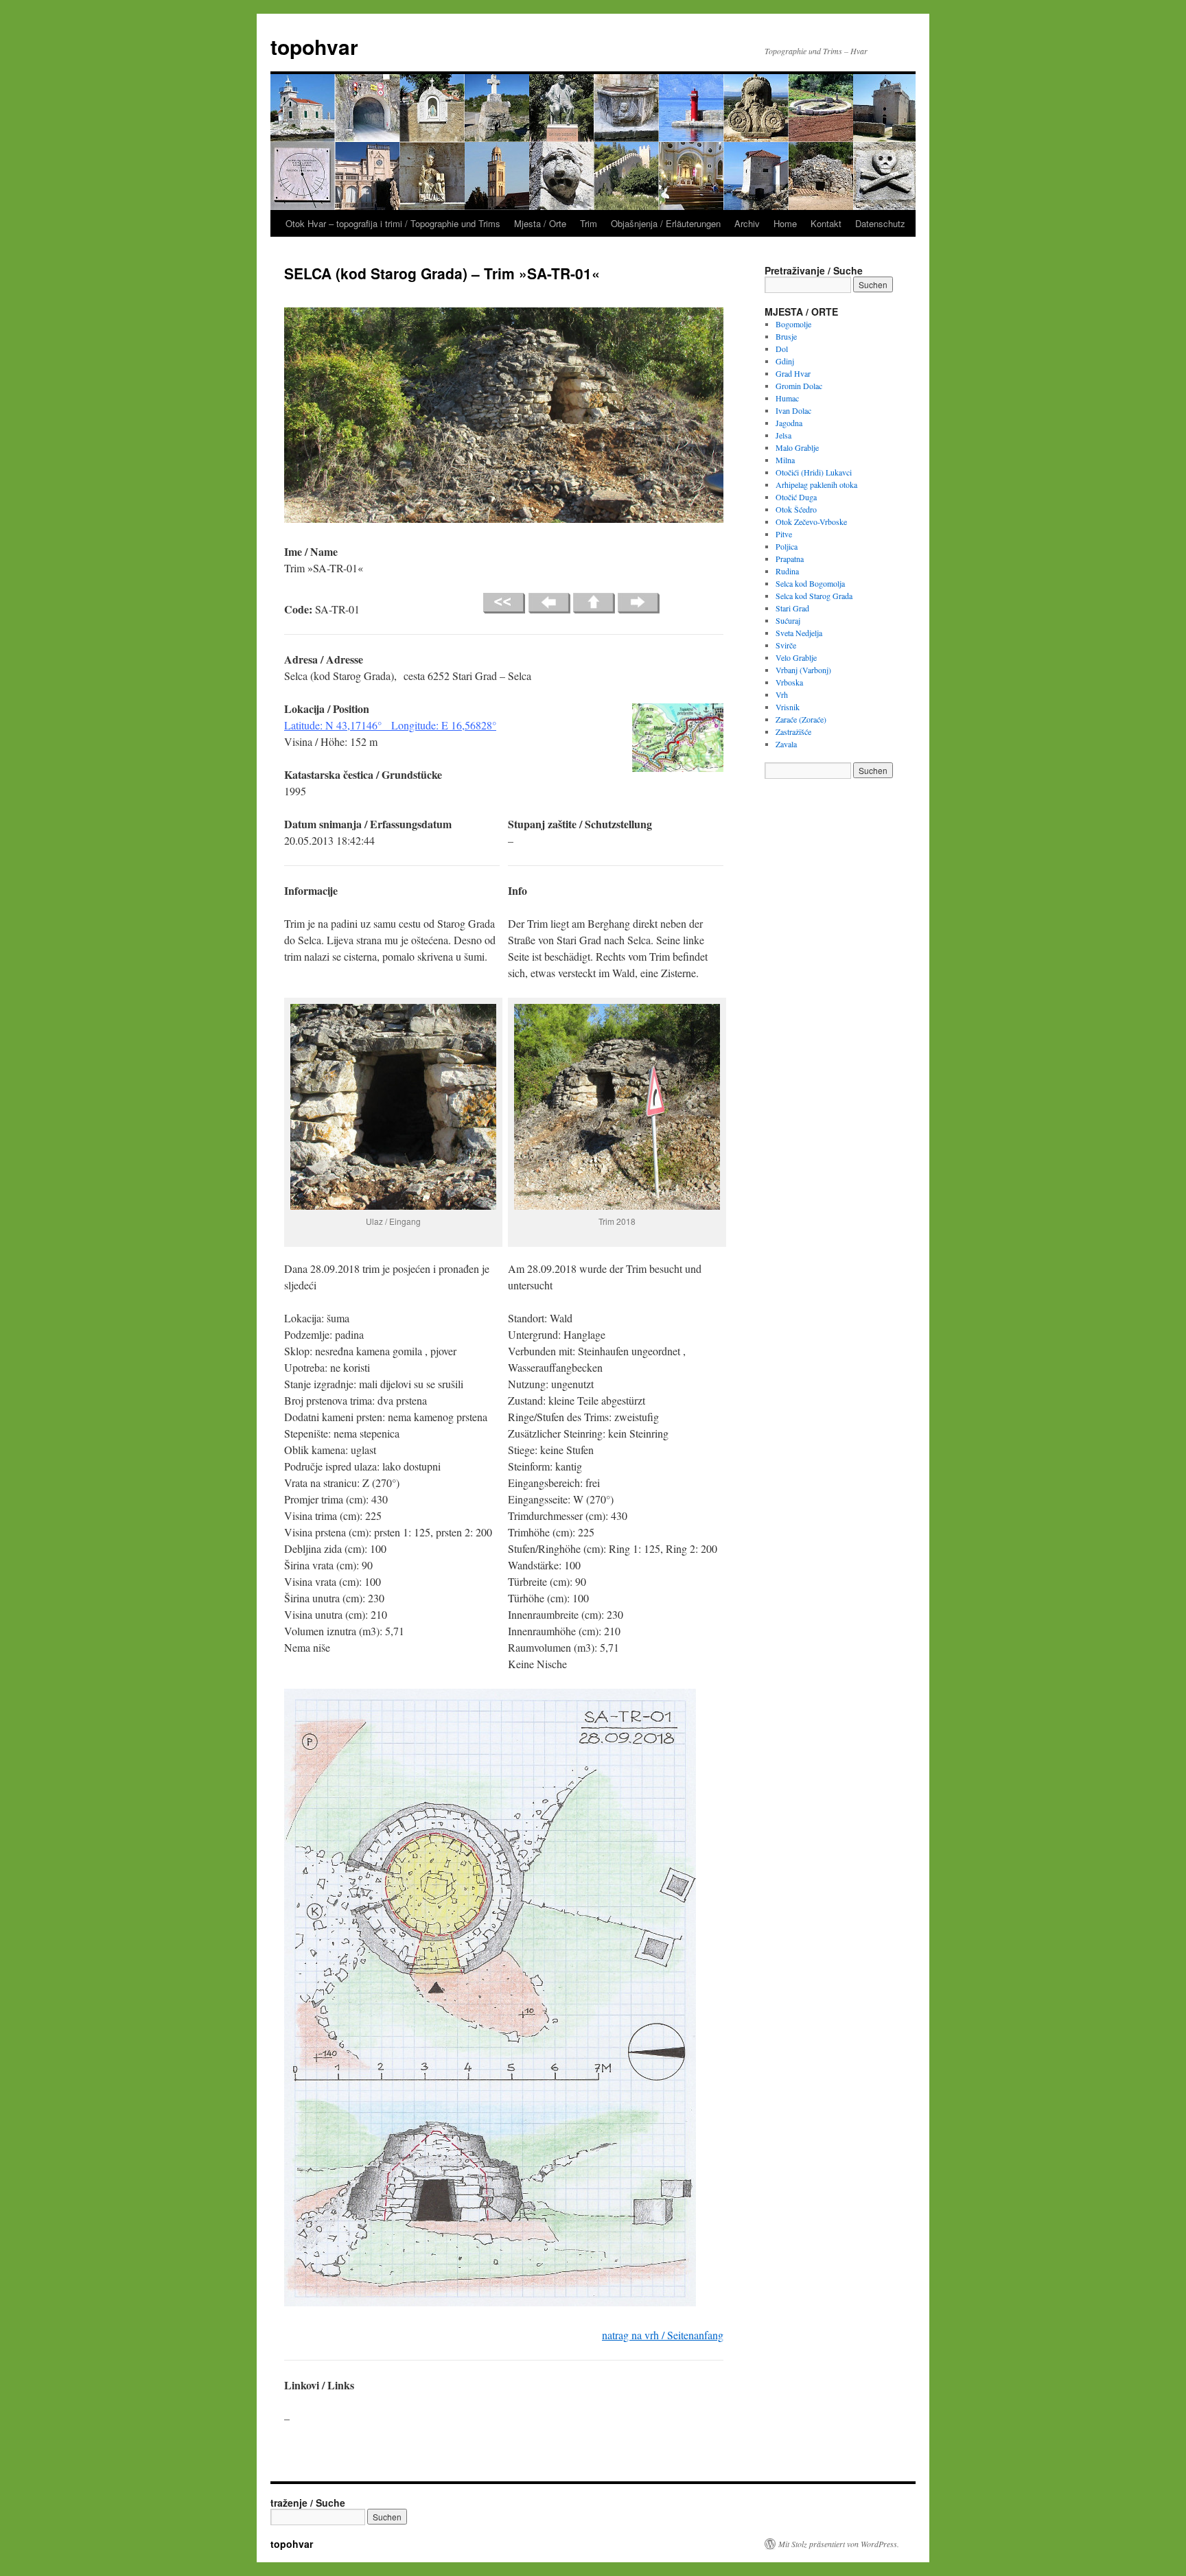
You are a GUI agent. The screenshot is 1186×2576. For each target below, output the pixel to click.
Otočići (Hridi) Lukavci (814, 472)
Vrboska (789, 682)
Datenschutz (880, 223)
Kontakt (826, 223)
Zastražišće (793, 731)
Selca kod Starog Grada (814, 596)
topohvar (314, 46)
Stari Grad (792, 608)
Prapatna (790, 559)
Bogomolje (793, 324)
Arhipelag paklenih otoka (816, 484)
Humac (787, 398)
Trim (589, 223)
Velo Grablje (796, 657)
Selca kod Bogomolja (810, 583)
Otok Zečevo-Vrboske (811, 522)
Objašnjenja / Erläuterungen (666, 223)
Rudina (787, 571)
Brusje (786, 336)
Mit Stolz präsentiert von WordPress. (839, 2544)
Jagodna (789, 423)
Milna (785, 460)
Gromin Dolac (799, 386)
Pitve (784, 534)
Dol (782, 349)
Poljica (787, 546)
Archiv (747, 223)
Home (785, 223)
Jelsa (783, 435)
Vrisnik (788, 707)
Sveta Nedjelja (799, 633)
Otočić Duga (796, 497)
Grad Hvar (793, 373)
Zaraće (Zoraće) (801, 719)
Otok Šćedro (796, 509)
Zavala (786, 744)
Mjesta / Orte (540, 223)
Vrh (782, 694)
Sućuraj (788, 620)
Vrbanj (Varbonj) (803, 670)
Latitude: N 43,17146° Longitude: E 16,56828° (390, 725)
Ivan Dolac (793, 410)
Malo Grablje (797, 447)
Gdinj (785, 361)
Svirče (786, 645)
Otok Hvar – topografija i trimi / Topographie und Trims (393, 223)
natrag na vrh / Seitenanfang (663, 2335)
